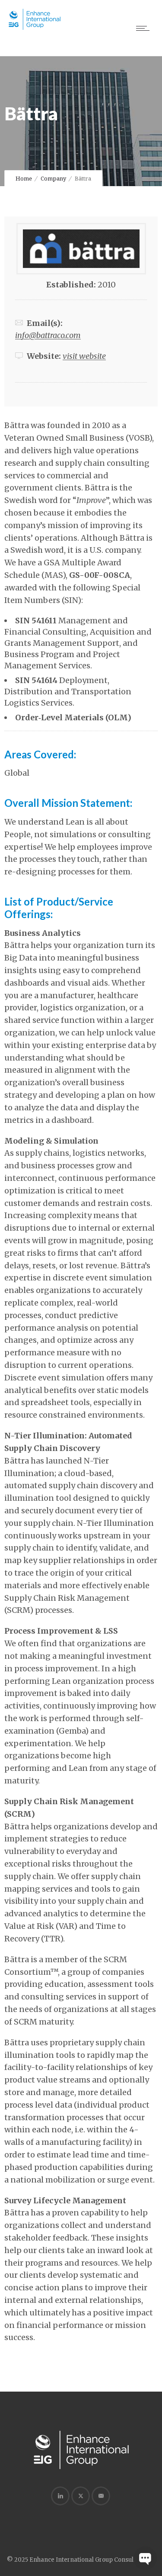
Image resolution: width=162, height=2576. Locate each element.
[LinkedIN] (60, 2496)
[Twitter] (80, 2496)
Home (24, 179)
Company (53, 179)
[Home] (35, 28)
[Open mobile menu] (145, 28)
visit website (84, 356)
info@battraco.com (48, 335)
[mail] (101, 2496)
